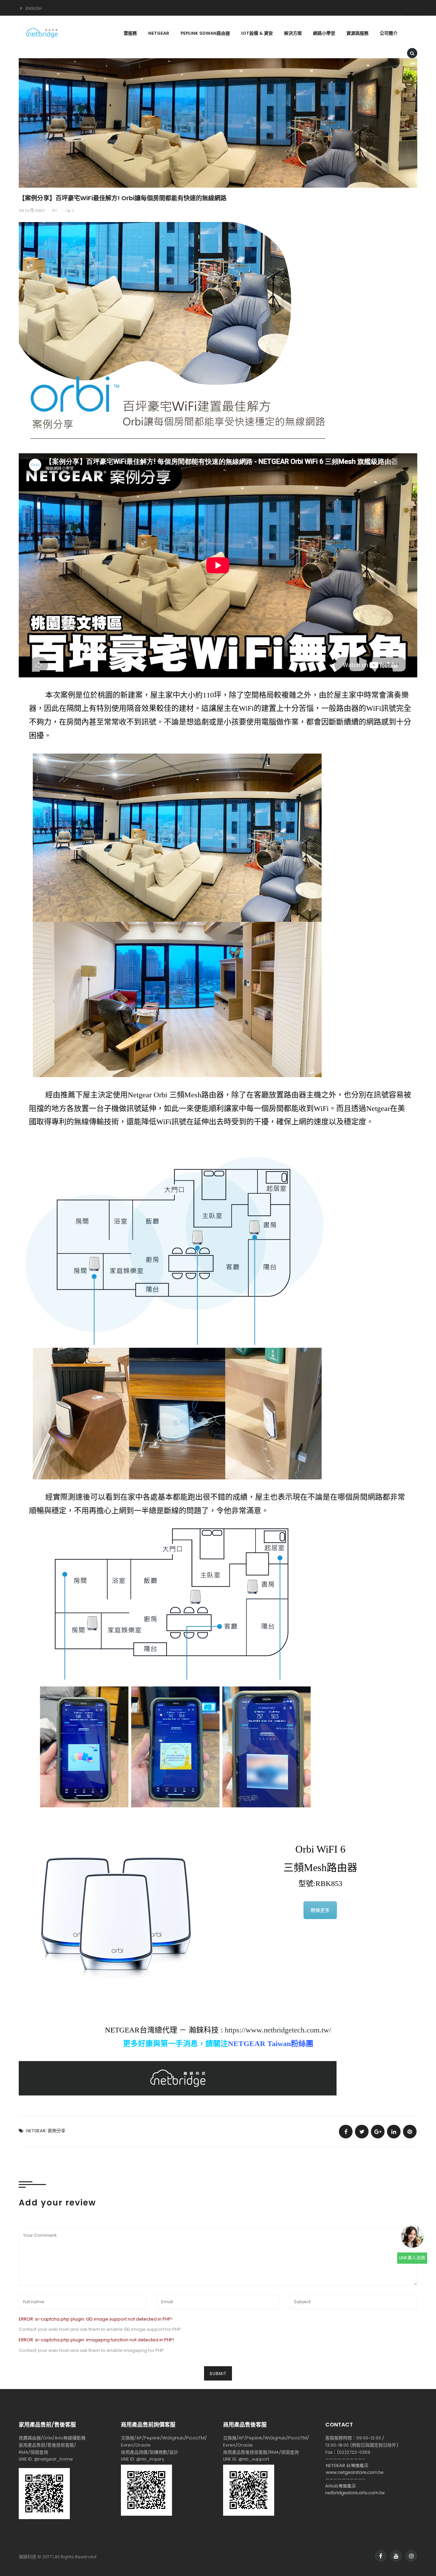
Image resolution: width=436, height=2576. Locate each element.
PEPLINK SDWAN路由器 (205, 33)
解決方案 (293, 33)
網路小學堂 (324, 33)
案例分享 (57, 2131)
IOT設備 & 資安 (257, 33)
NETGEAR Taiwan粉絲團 (271, 2044)
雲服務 (130, 33)
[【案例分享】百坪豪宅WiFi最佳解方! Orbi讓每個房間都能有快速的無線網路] (346, 2132)
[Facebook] (405, 8)
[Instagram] (413, 8)
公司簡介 (389, 33)
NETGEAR (159, 33)
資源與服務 (357, 33)
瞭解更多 (320, 1910)
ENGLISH (34, 8)
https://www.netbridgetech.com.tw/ (278, 2030)
